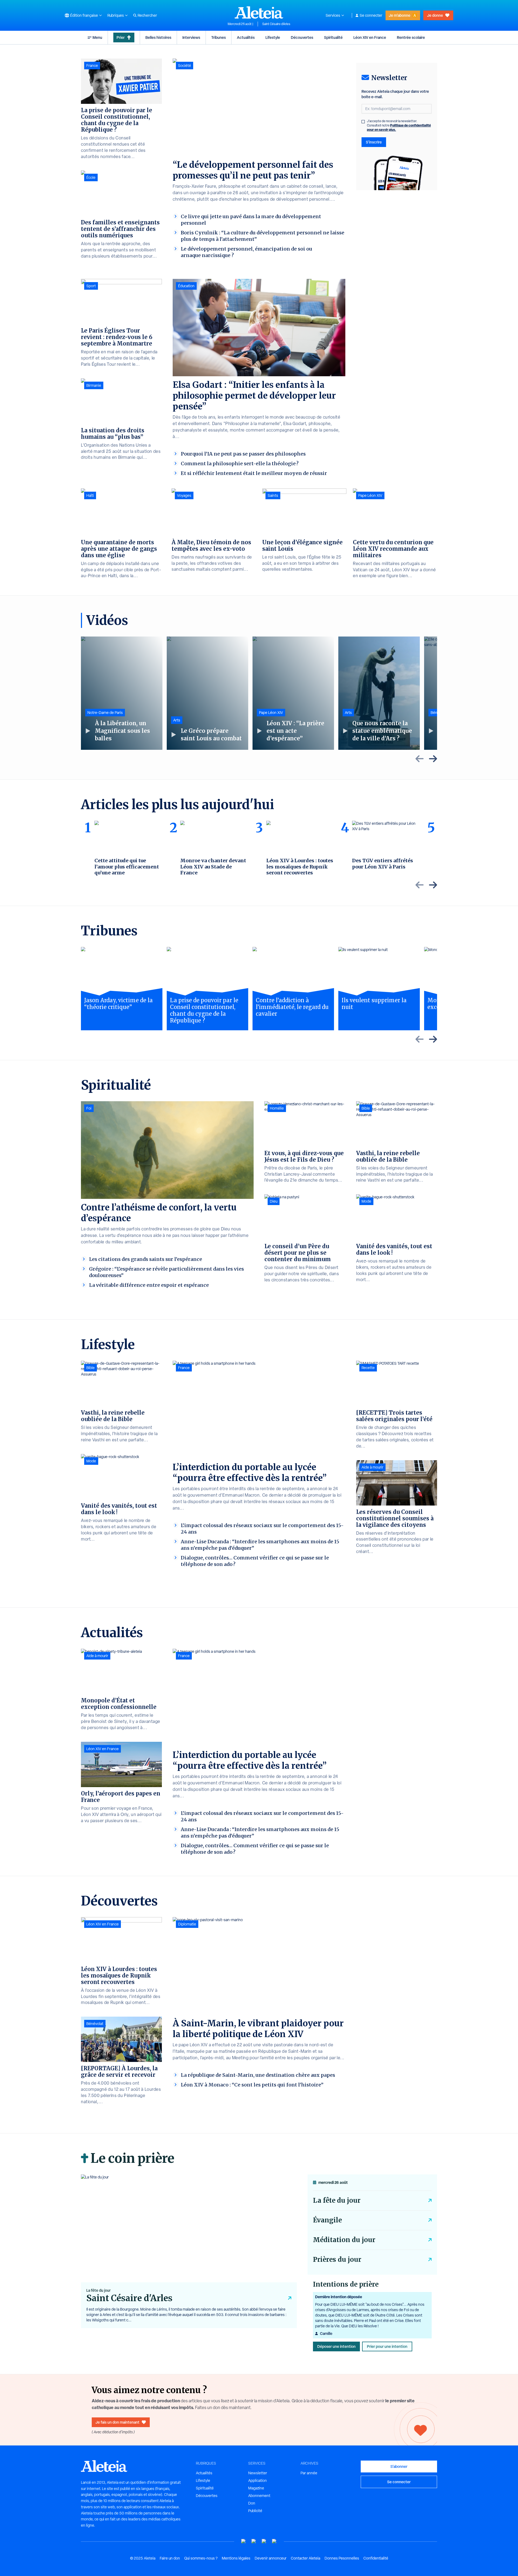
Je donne (435, 15)
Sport (91, 286)
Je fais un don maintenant (117, 2422)
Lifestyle (273, 37)
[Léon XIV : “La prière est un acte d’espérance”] (293, 693)
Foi (89, 1108)
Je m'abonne (400, 15)
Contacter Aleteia (306, 2558)
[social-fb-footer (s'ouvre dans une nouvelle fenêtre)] (254, 2541)
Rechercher (147, 15)
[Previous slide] (420, 759)
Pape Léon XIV (370, 495)
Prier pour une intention (387, 2346)
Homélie (277, 1108)
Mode (366, 1201)
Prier (121, 37)
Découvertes (302, 37)
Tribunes (219, 37)
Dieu (274, 1201)
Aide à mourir (372, 1467)
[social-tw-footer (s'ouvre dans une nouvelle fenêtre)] (264, 2541)
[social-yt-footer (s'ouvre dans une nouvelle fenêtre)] (244, 2541)
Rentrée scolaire (411, 37)
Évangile (327, 2220)
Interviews (191, 37)
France (92, 66)
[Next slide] (433, 759)
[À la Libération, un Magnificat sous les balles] (122, 693)
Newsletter (258, 2473)
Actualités (246, 37)
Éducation (186, 286)
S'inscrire (374, 142)
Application (258, 2481)
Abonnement (259, 2496)
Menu (97, 37)
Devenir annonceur (271, 2558)
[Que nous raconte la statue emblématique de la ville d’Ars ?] (379, 693)
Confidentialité (376, 2558)
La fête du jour (337, 2200)
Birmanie (94, 385)
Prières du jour (337, 2259)
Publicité (255, 2511)
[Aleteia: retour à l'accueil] (259, 12)
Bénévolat (95, 2024)
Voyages (184, 495)
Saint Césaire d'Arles (276, 24)
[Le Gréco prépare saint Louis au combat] (207, 693)
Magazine (256, 2488)
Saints (273, 495)
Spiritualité (333, 37)
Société (185, 66)
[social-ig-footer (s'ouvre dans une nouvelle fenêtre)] (274, 2541)
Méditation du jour (344, 2240)
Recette (368, 1368)
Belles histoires (158, 37)
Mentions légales (236, 2558)
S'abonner (399, 2466)
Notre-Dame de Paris (105, 713)
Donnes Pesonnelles (342, 2558)
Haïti (90, 495)
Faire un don (170, 2558)
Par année (309, 2473)
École (91, 177)
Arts (177, 720)
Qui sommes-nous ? (201, 2558)
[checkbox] (363, 122)
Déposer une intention (336, 2346)
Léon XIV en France (370, 37)
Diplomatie (187, 1924)
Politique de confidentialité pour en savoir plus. (399, 127)
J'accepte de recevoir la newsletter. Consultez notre (399, 125)
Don (252, 2503)
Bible (366, 1108)
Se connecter (371, 15)
